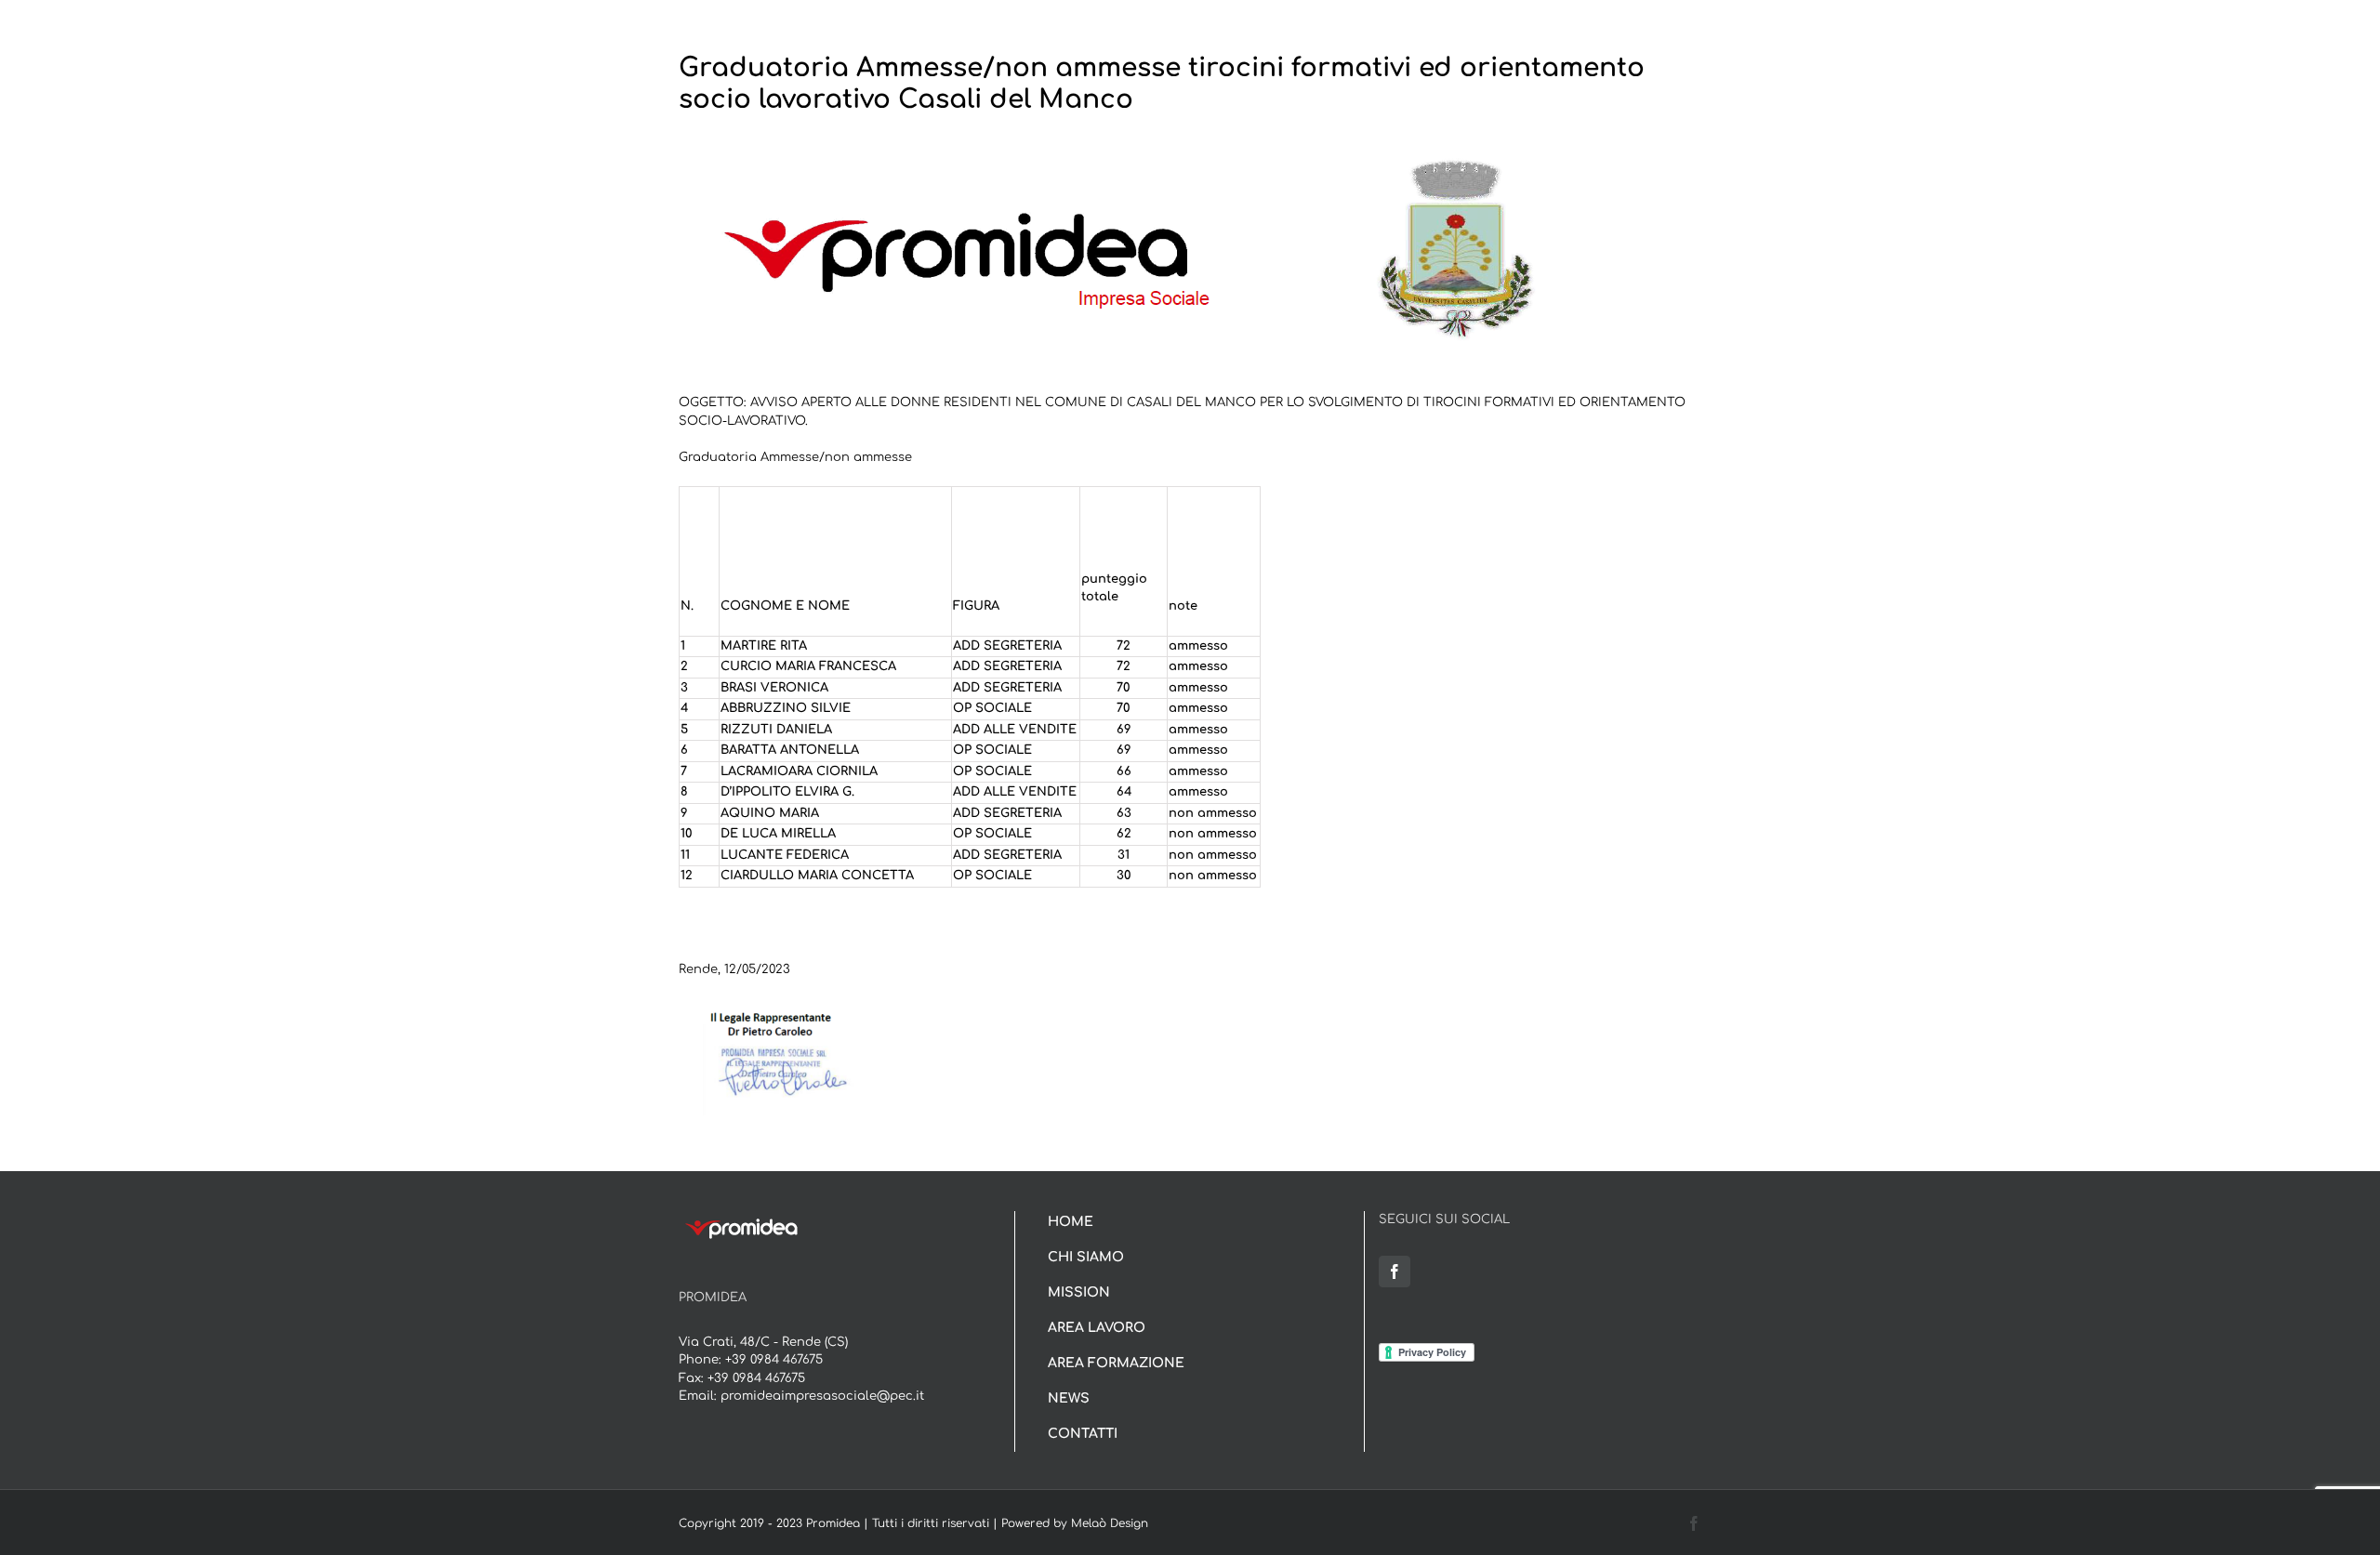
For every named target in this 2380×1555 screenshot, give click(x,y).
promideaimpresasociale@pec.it (822, 1396)
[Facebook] (1395, 1272)
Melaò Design (1110, 1523)
